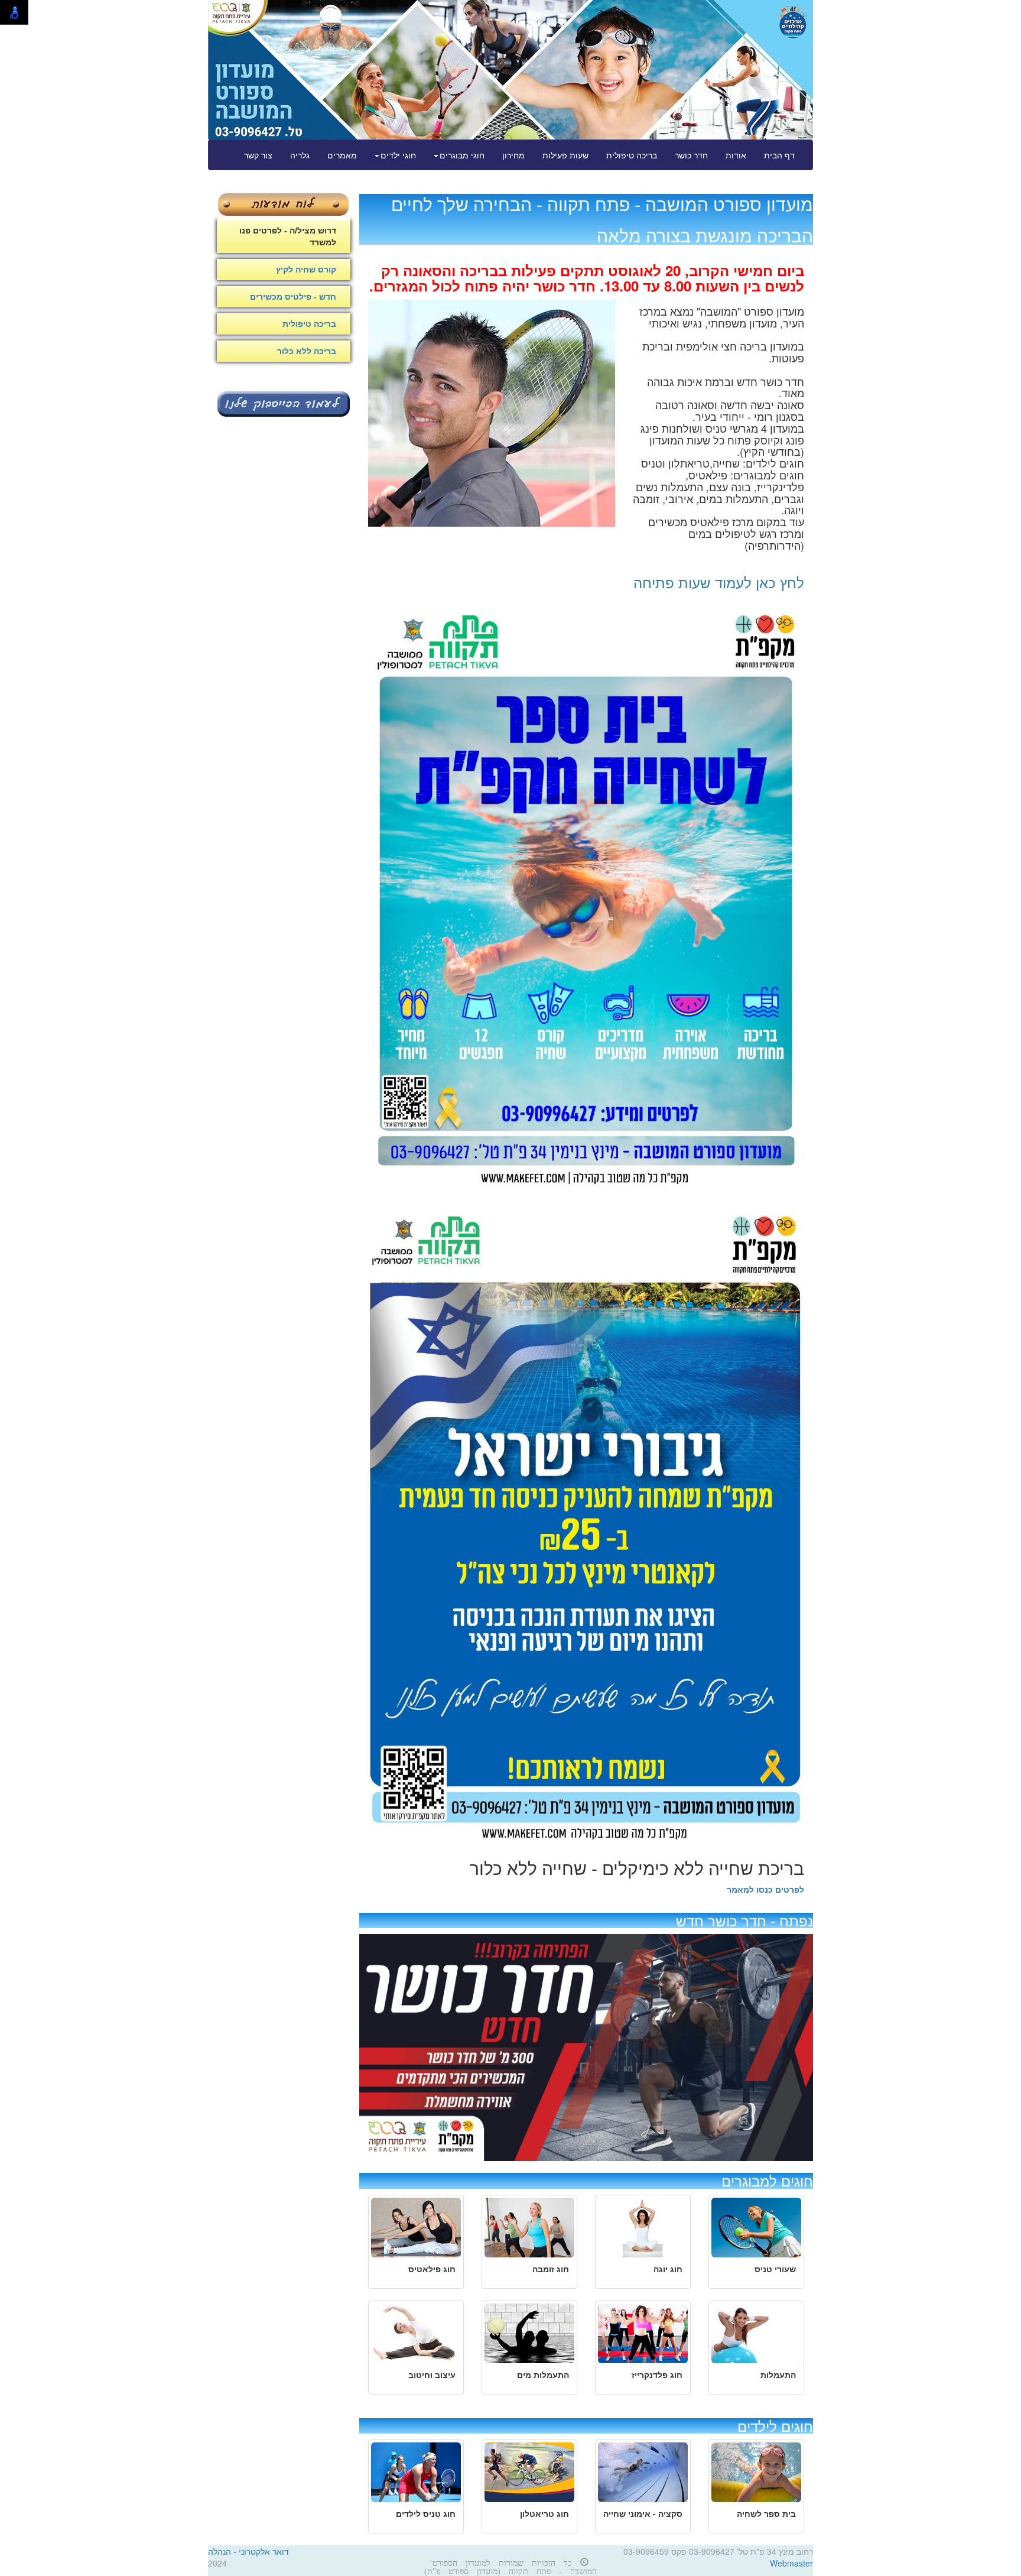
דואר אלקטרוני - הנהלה (248, 2551)
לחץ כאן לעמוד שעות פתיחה (719, 582)
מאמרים (342, 155)
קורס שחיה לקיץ (306, 270)
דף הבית (779, 155)
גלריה (300, 155)
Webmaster (791, 2563)
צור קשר (258, 155)
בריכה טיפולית (632, 155)
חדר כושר (691, 155)
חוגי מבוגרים (462, 155)
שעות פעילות (565, 155)
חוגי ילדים (398, 155)
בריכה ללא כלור (307, 351)
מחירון (513, 155)
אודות (736, 155)
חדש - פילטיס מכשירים (293, 297)
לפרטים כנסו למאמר (765, 1889)
